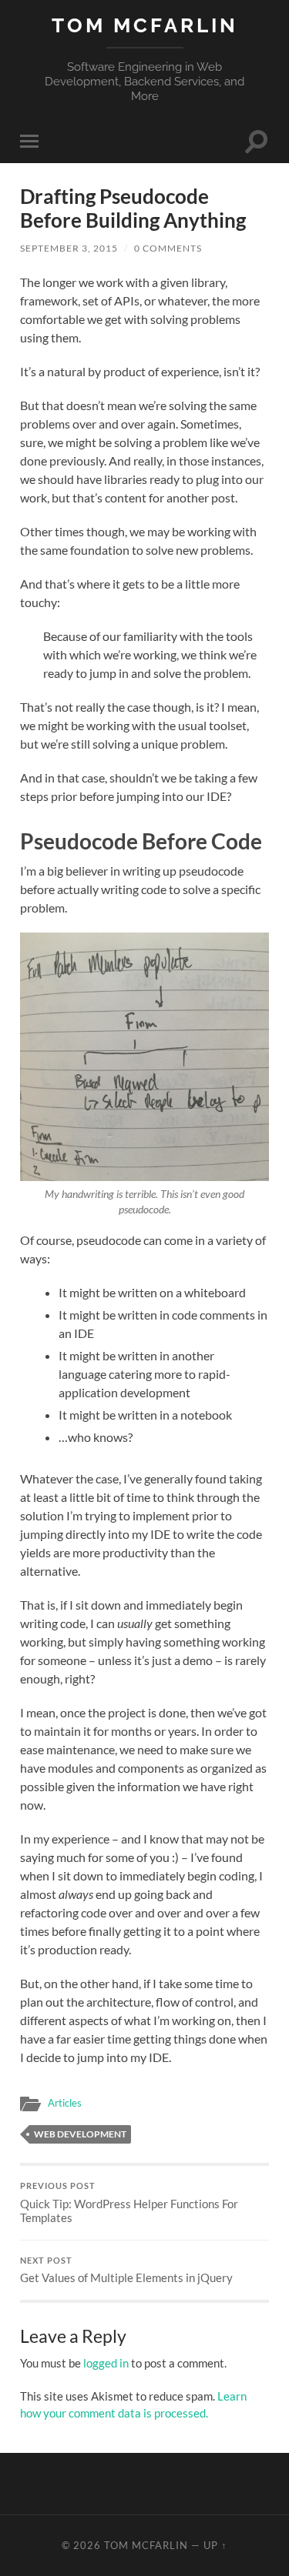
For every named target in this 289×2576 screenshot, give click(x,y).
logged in (106, 2363)
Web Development (80, 2134)
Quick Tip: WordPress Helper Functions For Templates (129, 2203)
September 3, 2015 (69, 248)
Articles (65, 2103)
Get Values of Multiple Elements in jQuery (126, 2271)
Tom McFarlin (145, 25)
